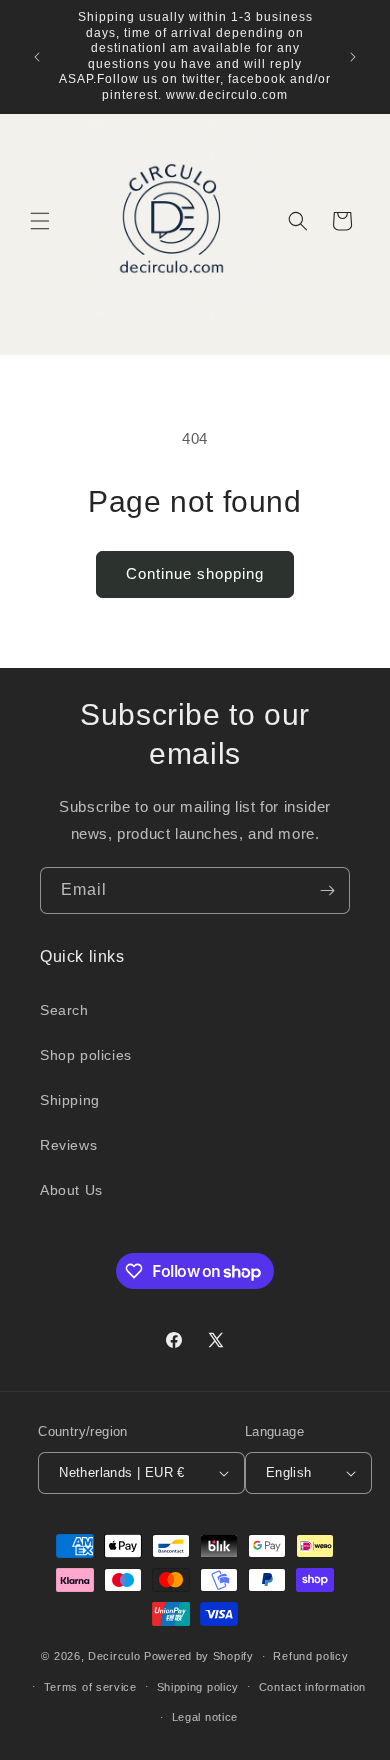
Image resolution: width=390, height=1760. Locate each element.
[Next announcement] (353, 57)
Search (64, 1010)
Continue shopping (195, 573)
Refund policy (310, 1656)
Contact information (312, 1687)
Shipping (70, 1100)
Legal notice (205, 1717)
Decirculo (114, 1656)
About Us (71, 1190)
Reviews (68, 1145)
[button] (40, 221)
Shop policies (86, 1055)
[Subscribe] (327, 890)
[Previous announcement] (37, 57)
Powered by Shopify (199, 1656)
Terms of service (90, 1687)
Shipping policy (198, 1687)
